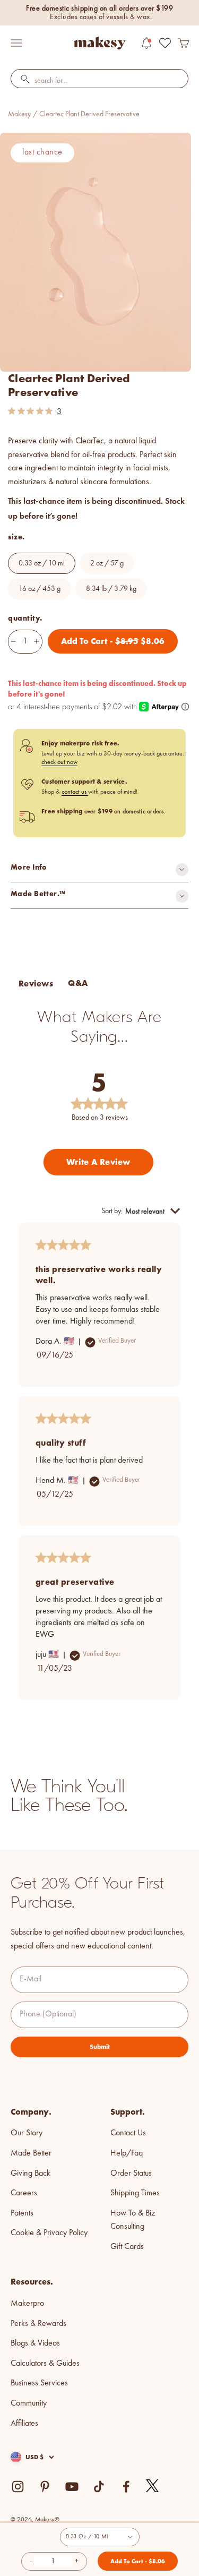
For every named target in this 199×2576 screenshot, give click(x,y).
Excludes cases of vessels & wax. (101, 17)
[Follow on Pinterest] (45, 2487)
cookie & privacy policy (49, 2233)
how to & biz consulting (133, 2220)
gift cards (127, 2247)
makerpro (27, 2304)
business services (39, 2383)
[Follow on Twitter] (153, 2486)
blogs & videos (35, 2343)
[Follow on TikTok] (99, 2487)
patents (22, 2213)
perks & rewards (38, 2324)
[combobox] (99, 81)
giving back (31, 2174)
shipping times (135, 2193)
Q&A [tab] (78, 983)
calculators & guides (45, 2364)
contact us (75, 792)
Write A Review (98, 1162)
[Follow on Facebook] (126, 2487)
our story (27, 2133)
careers (24, 2193)
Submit (100, 2047)
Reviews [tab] (36, 984)
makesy (19, 114)
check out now (59, 762)
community (29, 2403)
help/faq (127, 2153)
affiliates (24, 2424)
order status (131, 2174)
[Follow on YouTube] (72, 2487)
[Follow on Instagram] (18, 2487)
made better (31, 2153)
